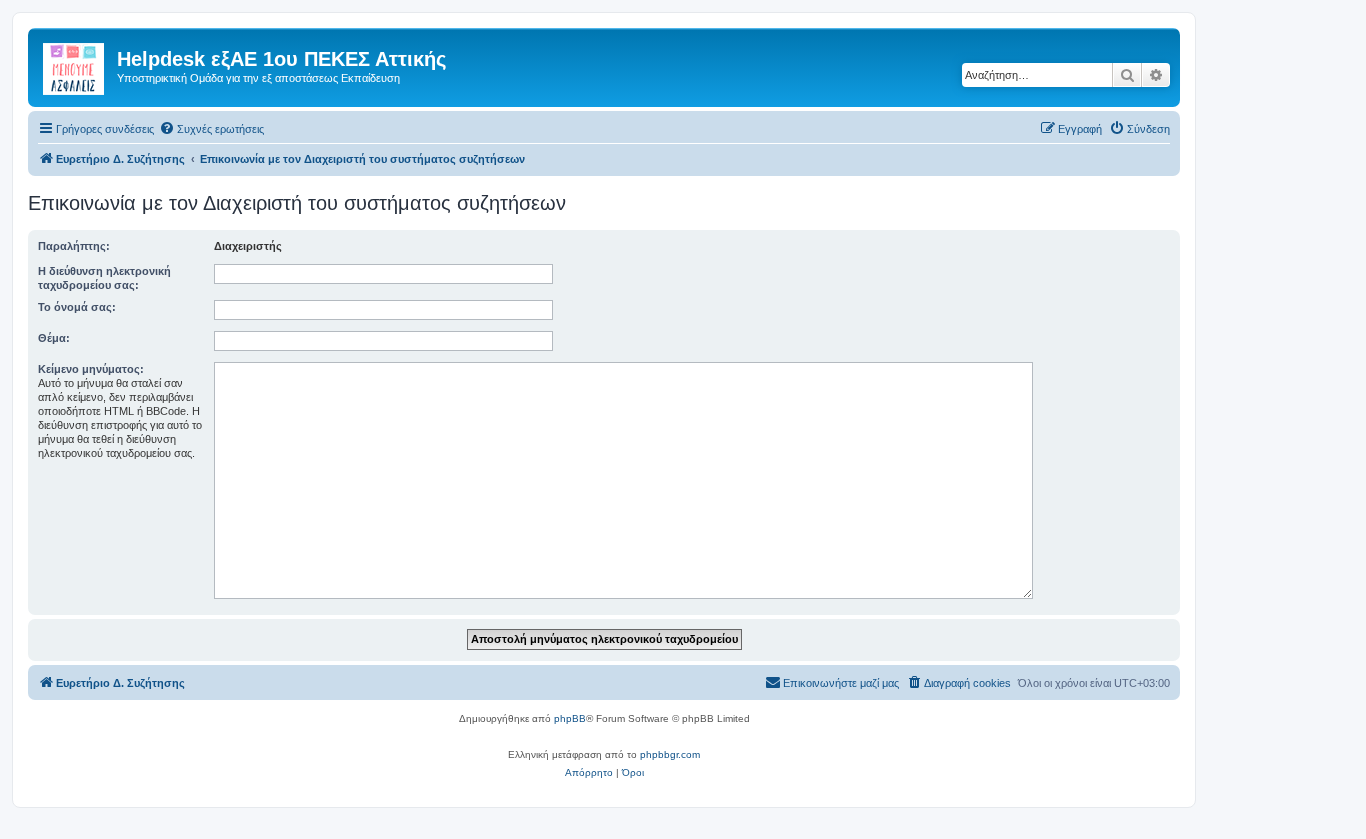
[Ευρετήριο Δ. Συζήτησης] (75, 65)
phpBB (570, 718)
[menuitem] (211, 129)
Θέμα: (54, 338)
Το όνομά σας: (77, 307)
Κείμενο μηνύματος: (91, 369)
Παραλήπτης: (74, 246)
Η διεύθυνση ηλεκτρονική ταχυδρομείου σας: (104, 278)
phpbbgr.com (670, 754)
